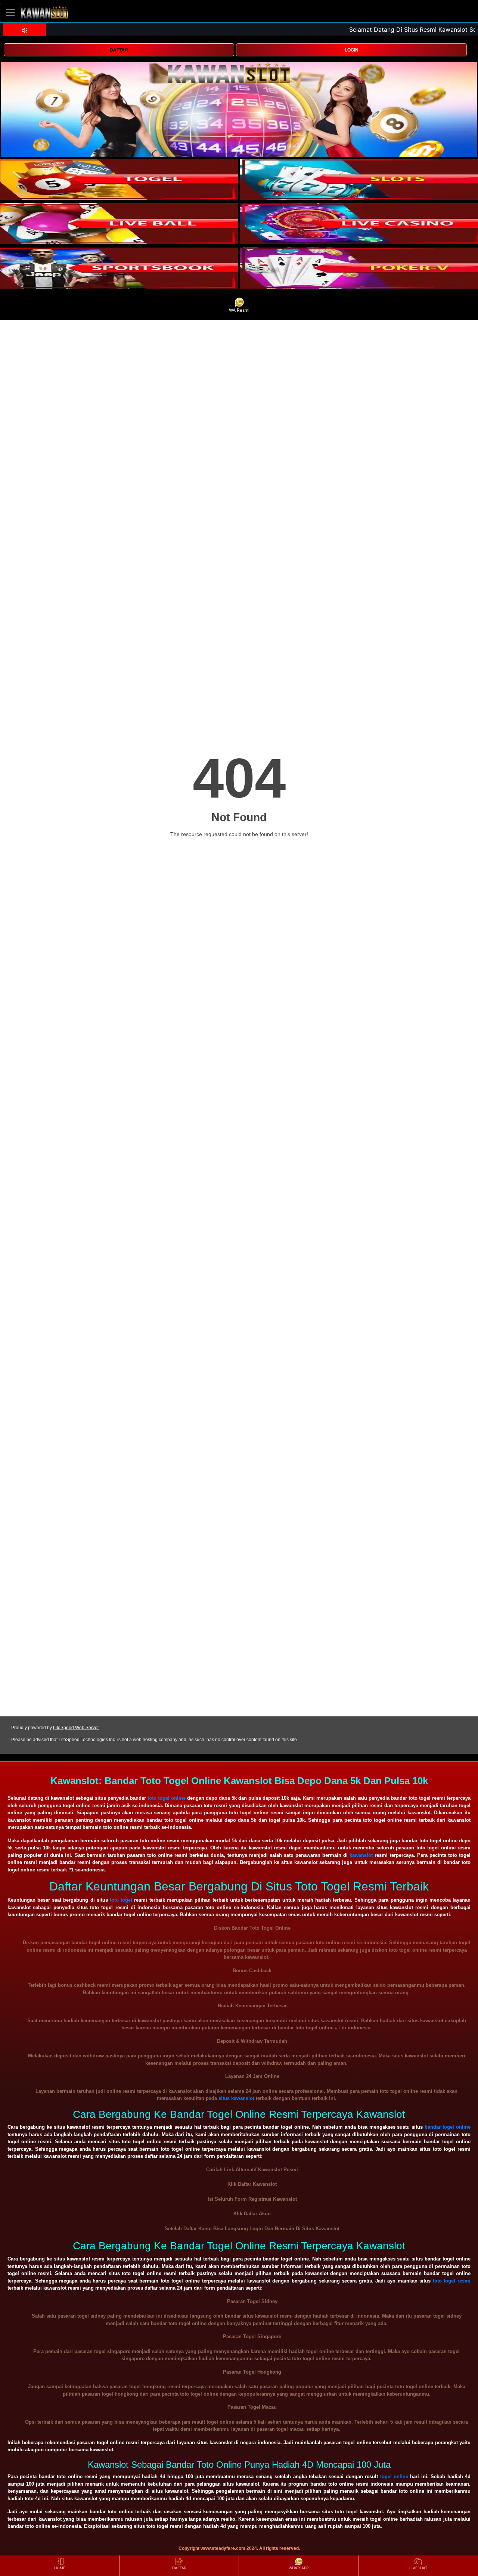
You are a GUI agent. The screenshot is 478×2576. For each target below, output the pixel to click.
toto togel (121, 1900)
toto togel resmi (452, 2281)
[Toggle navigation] (10, 12)
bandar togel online (448, 2127)
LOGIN (352, 50)
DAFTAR (119, 50)
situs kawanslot (236, 2098)
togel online (394, 2476)
